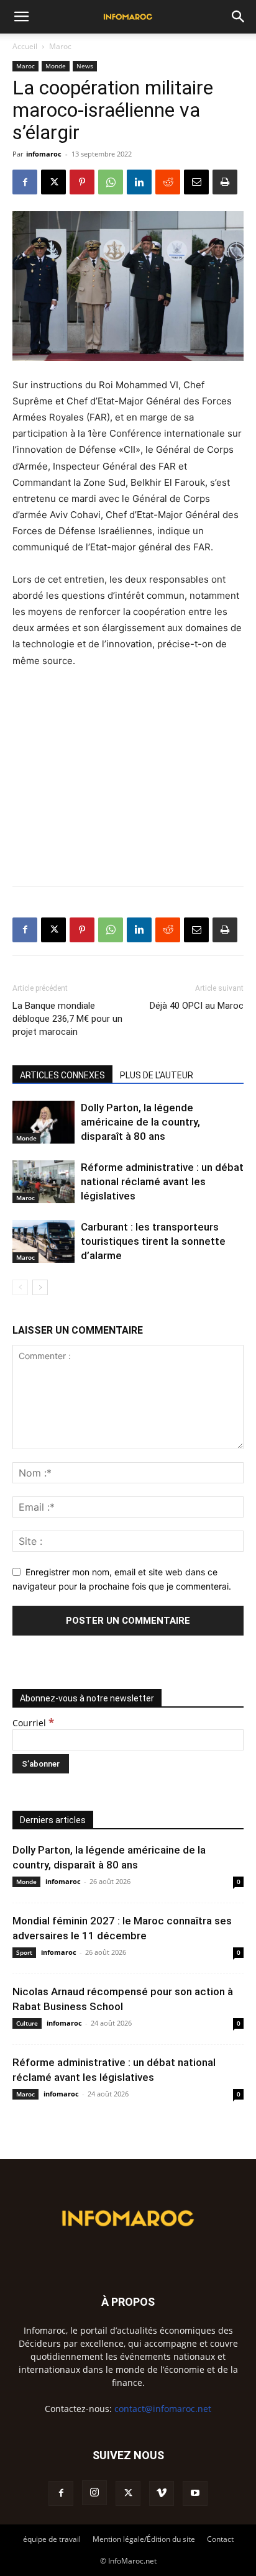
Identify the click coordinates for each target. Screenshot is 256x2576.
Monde (56, 66)
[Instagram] (94, 2493)
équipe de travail (52, 2539)
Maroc (60, 46)
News (85, 66)
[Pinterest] (82, 182)
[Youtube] (195, 2493)
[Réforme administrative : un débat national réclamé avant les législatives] (43, 1182)
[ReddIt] (168, 182)
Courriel (33, 1723)
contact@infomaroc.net (163, 2409)
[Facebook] (25, 182)
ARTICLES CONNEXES (62, 1075)
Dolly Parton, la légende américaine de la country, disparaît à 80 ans (140, 1122)
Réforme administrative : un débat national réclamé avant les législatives (162, 1181)
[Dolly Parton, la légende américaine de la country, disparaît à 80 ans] (43, 1122)
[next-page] (40, 1287)
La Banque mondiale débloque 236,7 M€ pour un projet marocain (67, 1019)
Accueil (25, 46)
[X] (53, 182)
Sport (24, 1952)
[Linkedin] (139, 182)
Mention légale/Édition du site (144, 2539)
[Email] (196, 182)
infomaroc (44, 154)
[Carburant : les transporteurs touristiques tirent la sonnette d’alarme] (43, 1241)
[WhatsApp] (111, 182)
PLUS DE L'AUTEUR (157, 1075)
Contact (220, 2539)
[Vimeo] (162, 2493)
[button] (21, 17)
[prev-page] (20, 1287)
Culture (27, 2023)
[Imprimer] (225, 182)
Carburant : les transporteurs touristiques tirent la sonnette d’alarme (153, 1241)
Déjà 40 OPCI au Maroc (197, 1006)
